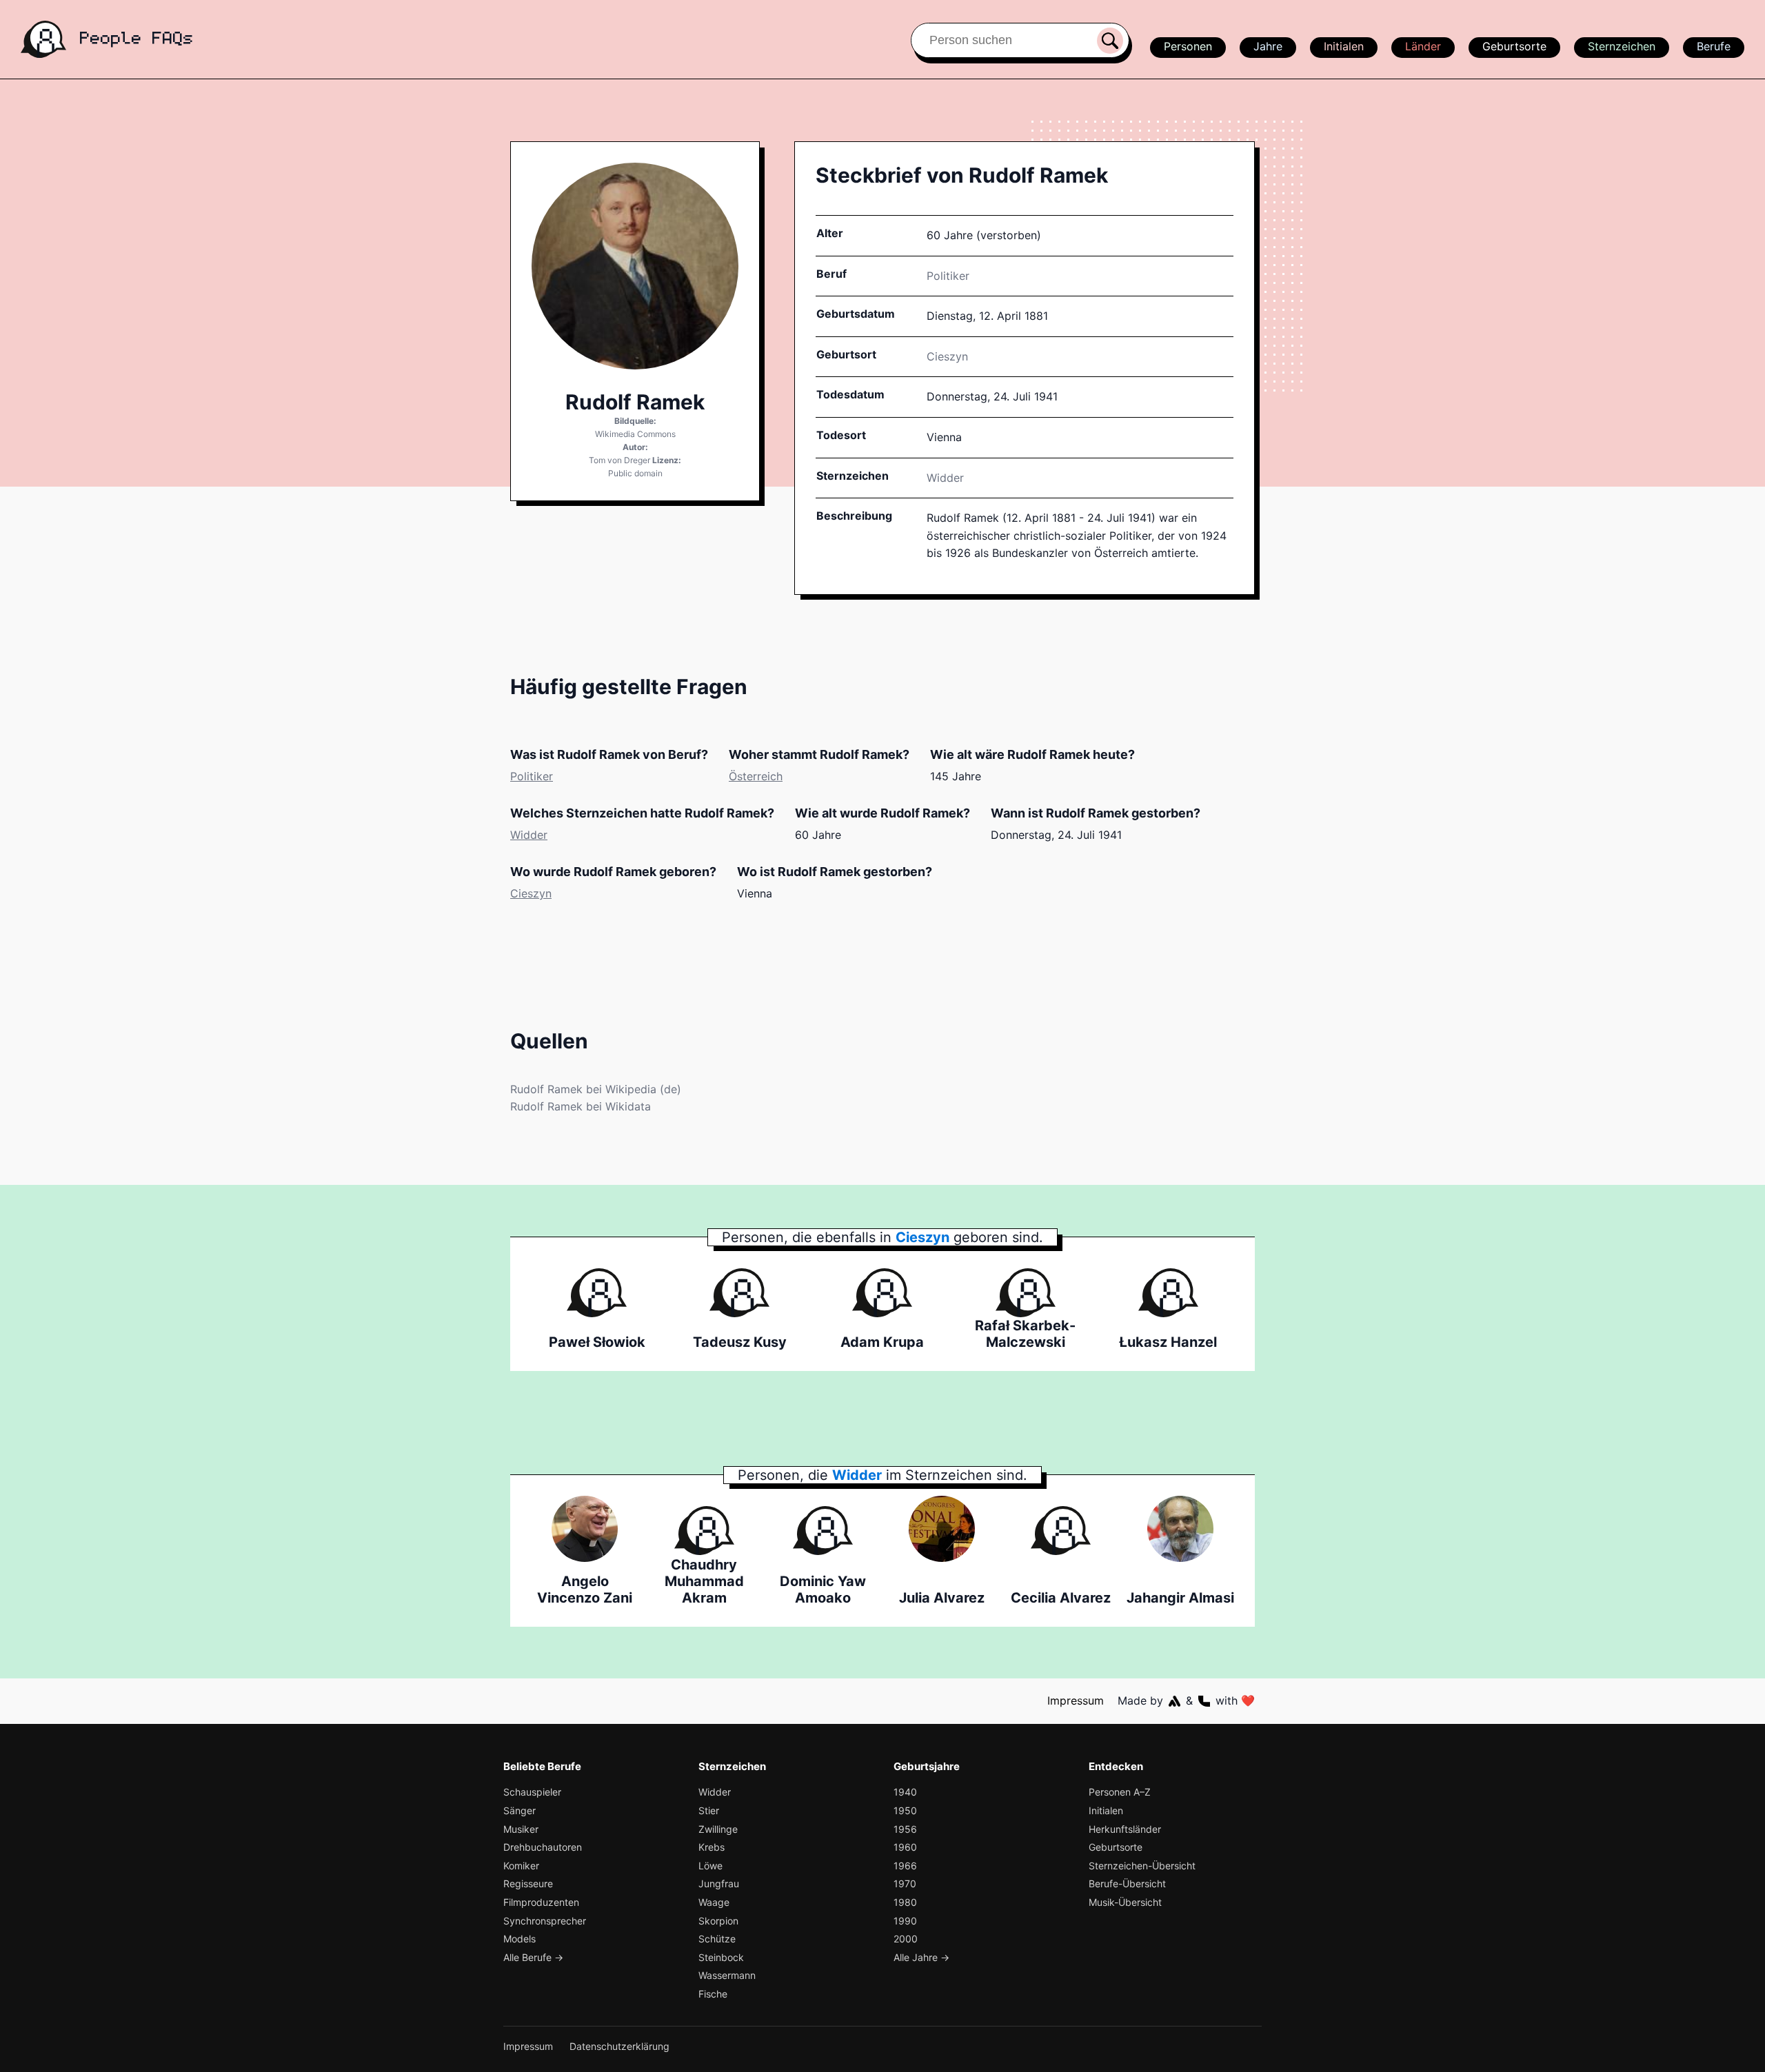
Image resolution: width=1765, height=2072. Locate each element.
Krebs (712, 1847)
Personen (1188, 46)
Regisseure (528, 1883)
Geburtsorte (1514, 46)
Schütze (717, 1939)
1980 (905, 1902)
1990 (905, 1921)
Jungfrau (719, 1883)
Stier (709, 1810)
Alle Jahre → (921, 1957)
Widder (945, 478)
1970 (905, 1883)
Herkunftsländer (1125, 1829)
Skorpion (718, 1921)
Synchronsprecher (545, 1921)
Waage (714, 1902)
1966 (905, 1866)
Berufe (1714, 46)
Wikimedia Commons (635, 434)
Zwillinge (718, 1829)
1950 (905, 1810)
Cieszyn (531, 893)
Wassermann (727, 1975)
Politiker (948, 276)
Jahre (1268, 46)
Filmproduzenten (541, 1902)
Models (520, 1939)
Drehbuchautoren (543, 1847)
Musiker (521, 1829)
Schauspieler (532, 1792)
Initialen (1344, 46)
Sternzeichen (1622, 46)
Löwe (710, 1866)
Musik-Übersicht (1125, 1902)
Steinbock (721, 1957)
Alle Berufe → (533, 1957)
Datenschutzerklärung (619, 2046)
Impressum (1076, 1700)
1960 (905, 1847)
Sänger (520, 1810)
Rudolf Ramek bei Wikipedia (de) (596, 1089)
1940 (905, 1792)
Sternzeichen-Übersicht (1142, 1866)
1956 (905, 1829)
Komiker (521, 1866)
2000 (906, 1939)
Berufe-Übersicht (1127, 1883)
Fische (713, 1994)
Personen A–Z (1120, 1792)
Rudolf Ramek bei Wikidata (581, 1106)
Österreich (756, 776)
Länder (1423, 46)
